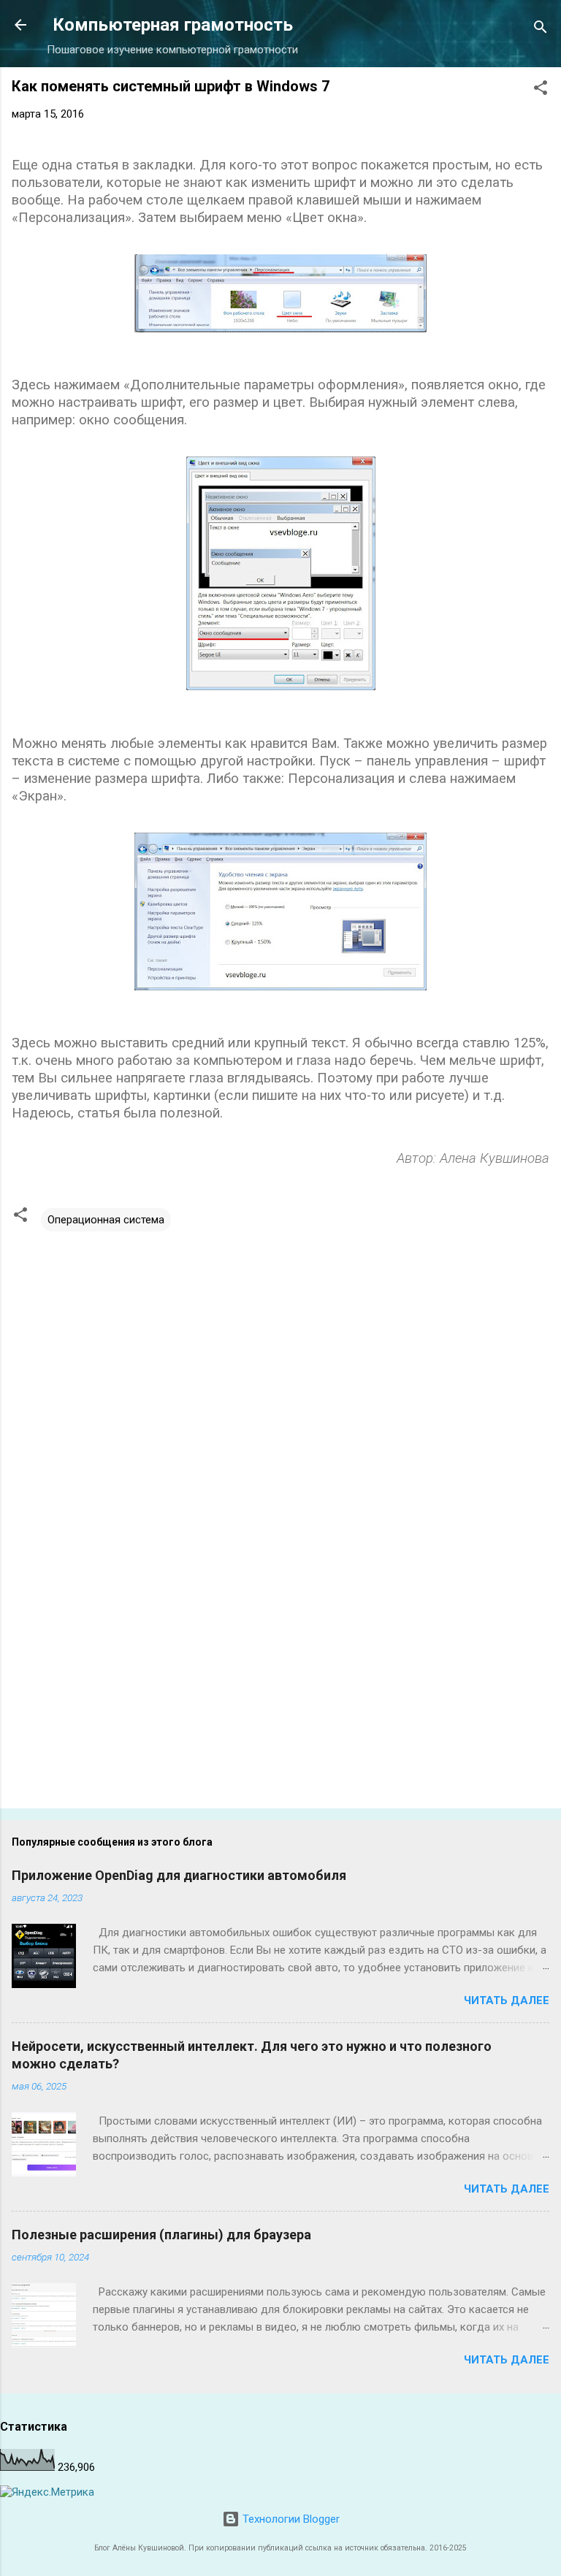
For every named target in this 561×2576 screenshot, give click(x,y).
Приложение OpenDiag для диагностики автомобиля (179, 1875)
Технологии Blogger (290, 2519)
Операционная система (106, 1220)
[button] (541, 90)
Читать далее (507, 2000)
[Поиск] (541, 30)
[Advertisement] (280, 1683)
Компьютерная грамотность (173, 25)
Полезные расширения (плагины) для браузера (161, 2235)
